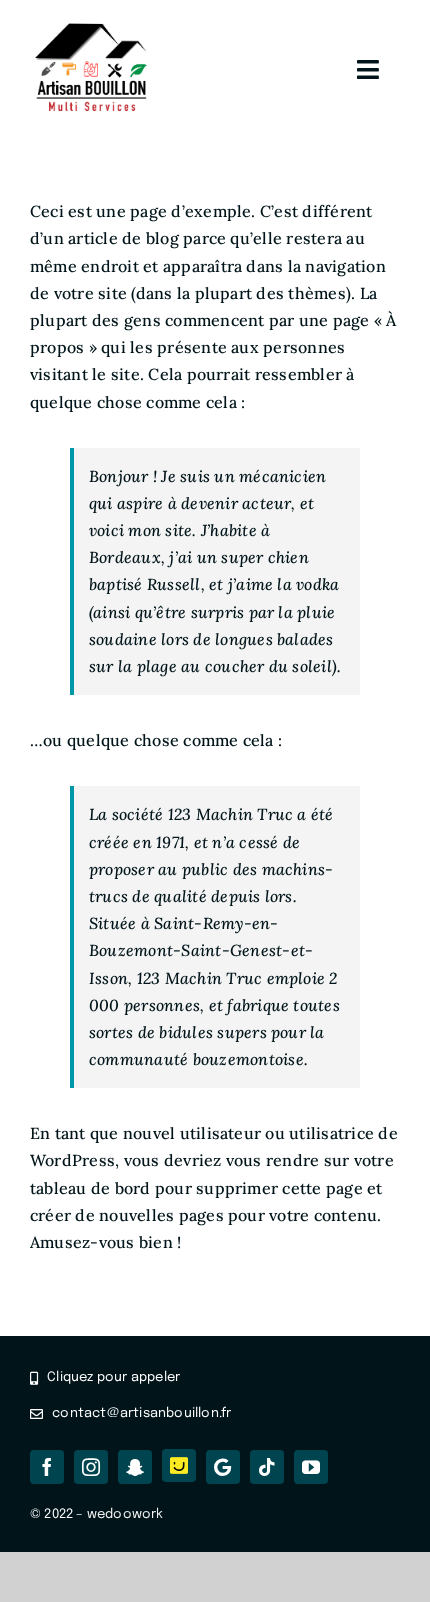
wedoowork (125, 1514)
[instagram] (91, 1467)
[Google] (223, 1467)
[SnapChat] (135, 1467)
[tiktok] (267, 1467)
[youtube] (311, 1467)
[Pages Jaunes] (179, 1465)
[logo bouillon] (92, 28)
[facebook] (47, 1467)
